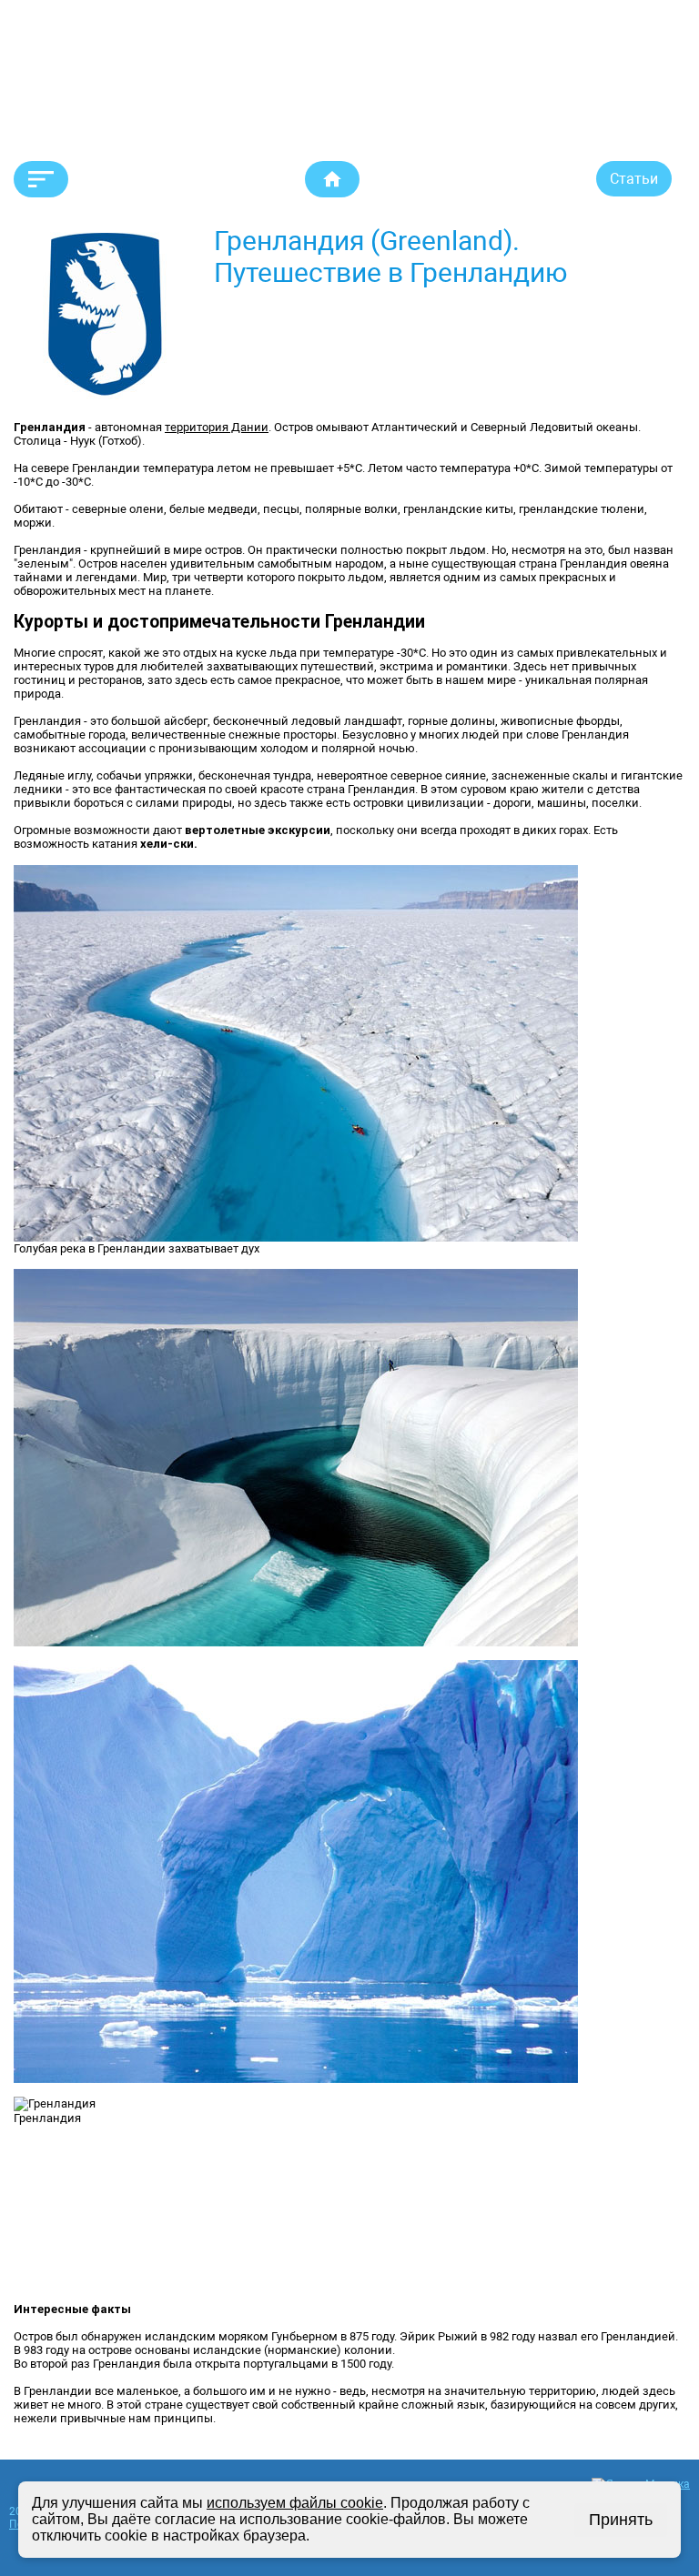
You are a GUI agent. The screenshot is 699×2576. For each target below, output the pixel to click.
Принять (621, 2520)
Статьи (634, 179)
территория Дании (217, 427)
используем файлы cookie (295, 2503)
